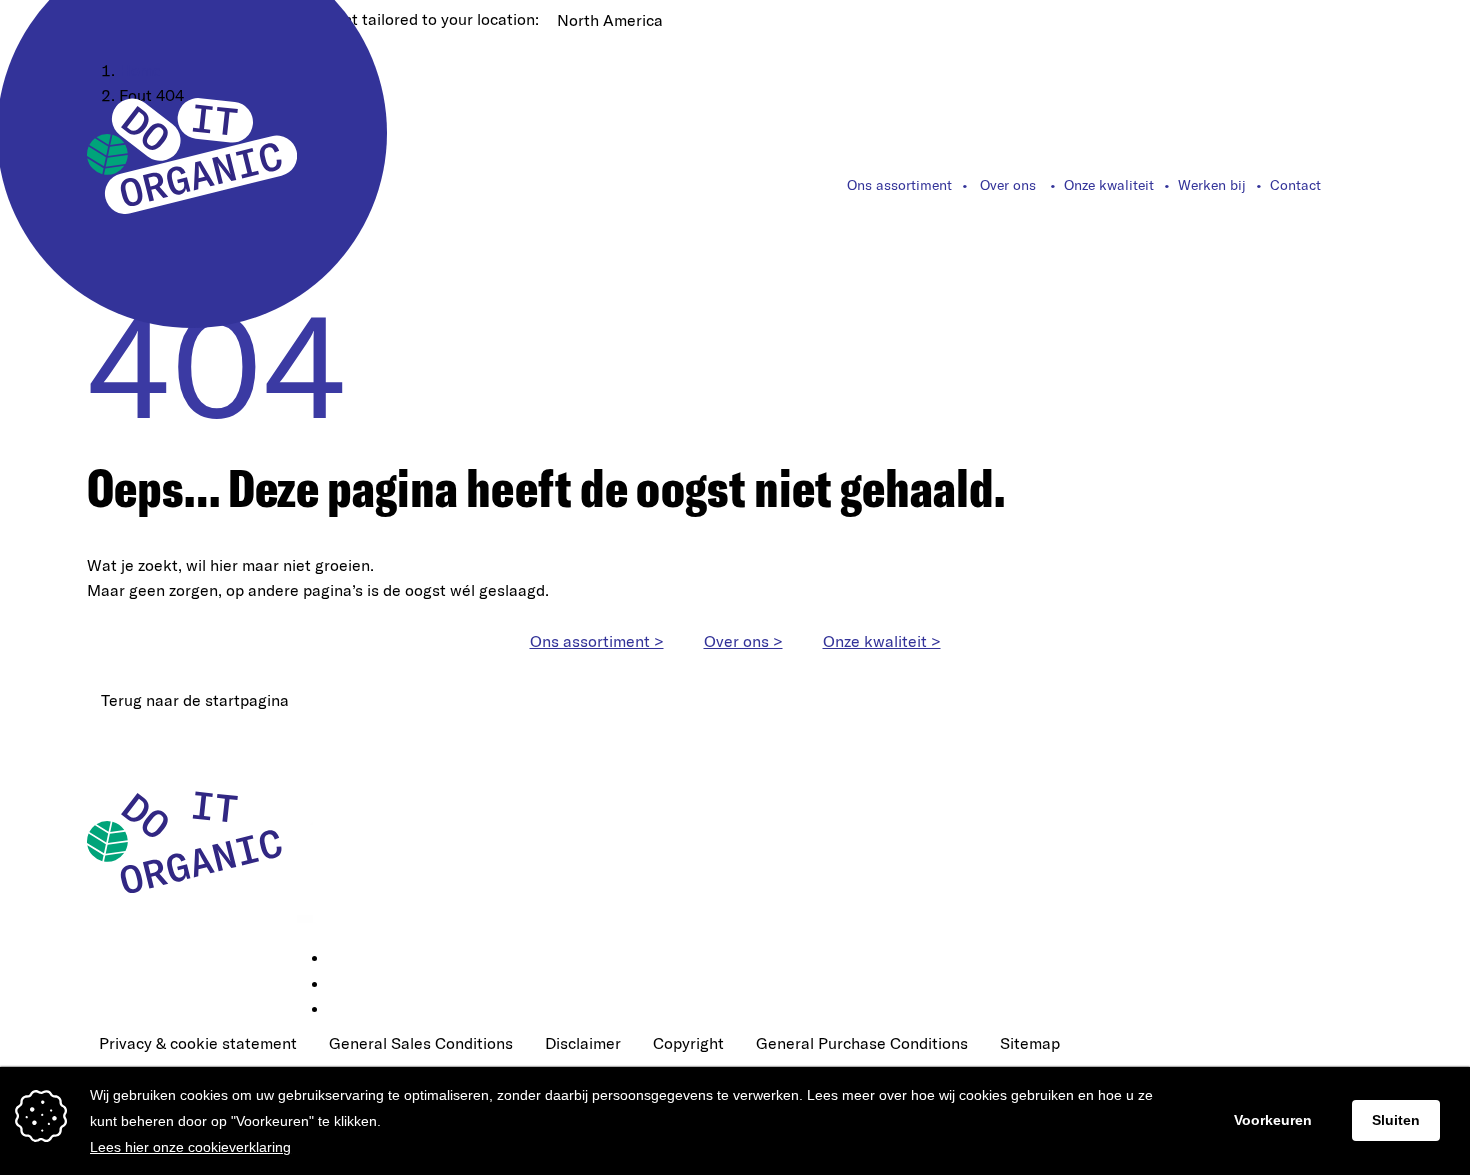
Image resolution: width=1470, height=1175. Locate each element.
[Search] (1372, 185)
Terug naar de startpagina (195, 700)
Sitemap (1030, 1043)
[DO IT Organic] (192, 841)
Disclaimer (583, 1043)
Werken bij (1212, 185)
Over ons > (743, 641)
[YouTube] (343, 1010)
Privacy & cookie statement (198, 1043)
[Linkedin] (343, 959)
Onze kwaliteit (1109, 185)
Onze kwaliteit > (882, 641)
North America (610, 20)
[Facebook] (343, 985)
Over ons (1008, 185)
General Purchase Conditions (862, 1043)
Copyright (688, 1043)
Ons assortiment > (597, 641)
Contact (1295, 185)
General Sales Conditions (421, 1043)
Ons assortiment (899, 185)
